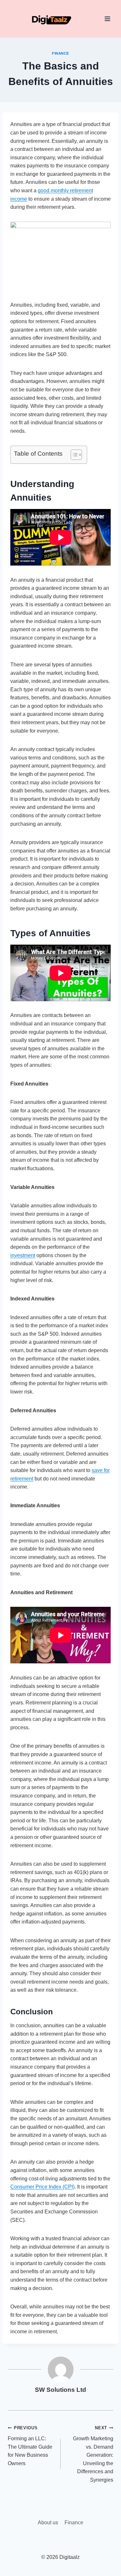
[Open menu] (107, 19)
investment (23, 1255)
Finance (60, 53)
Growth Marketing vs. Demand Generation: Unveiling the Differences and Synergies (93, 2454)
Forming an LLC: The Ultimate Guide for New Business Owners (30, 2446)
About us (48, 2523)
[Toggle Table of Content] (73, 455)
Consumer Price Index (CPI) (42, 2187)
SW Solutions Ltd (60, 2390)
